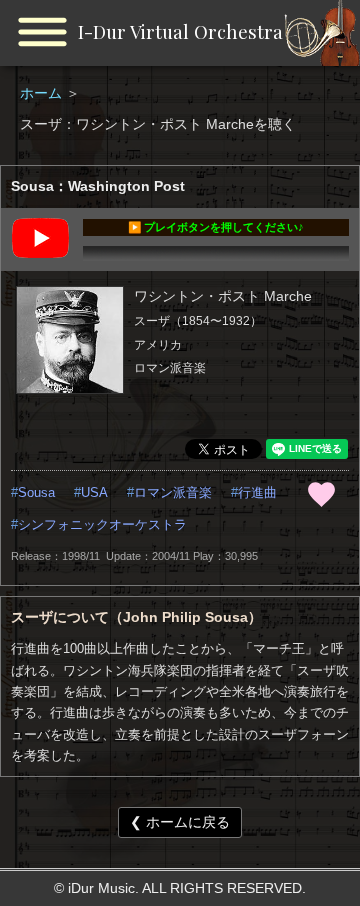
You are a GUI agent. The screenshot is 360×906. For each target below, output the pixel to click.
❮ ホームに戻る (180, 822)
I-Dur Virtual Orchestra (180, 31)
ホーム (43, 93)
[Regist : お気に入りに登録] (321, 494)
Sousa (36, 493)
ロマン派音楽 (173, 493)
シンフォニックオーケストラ (102, 525)
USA (94, 493)
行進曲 (257, 493)
